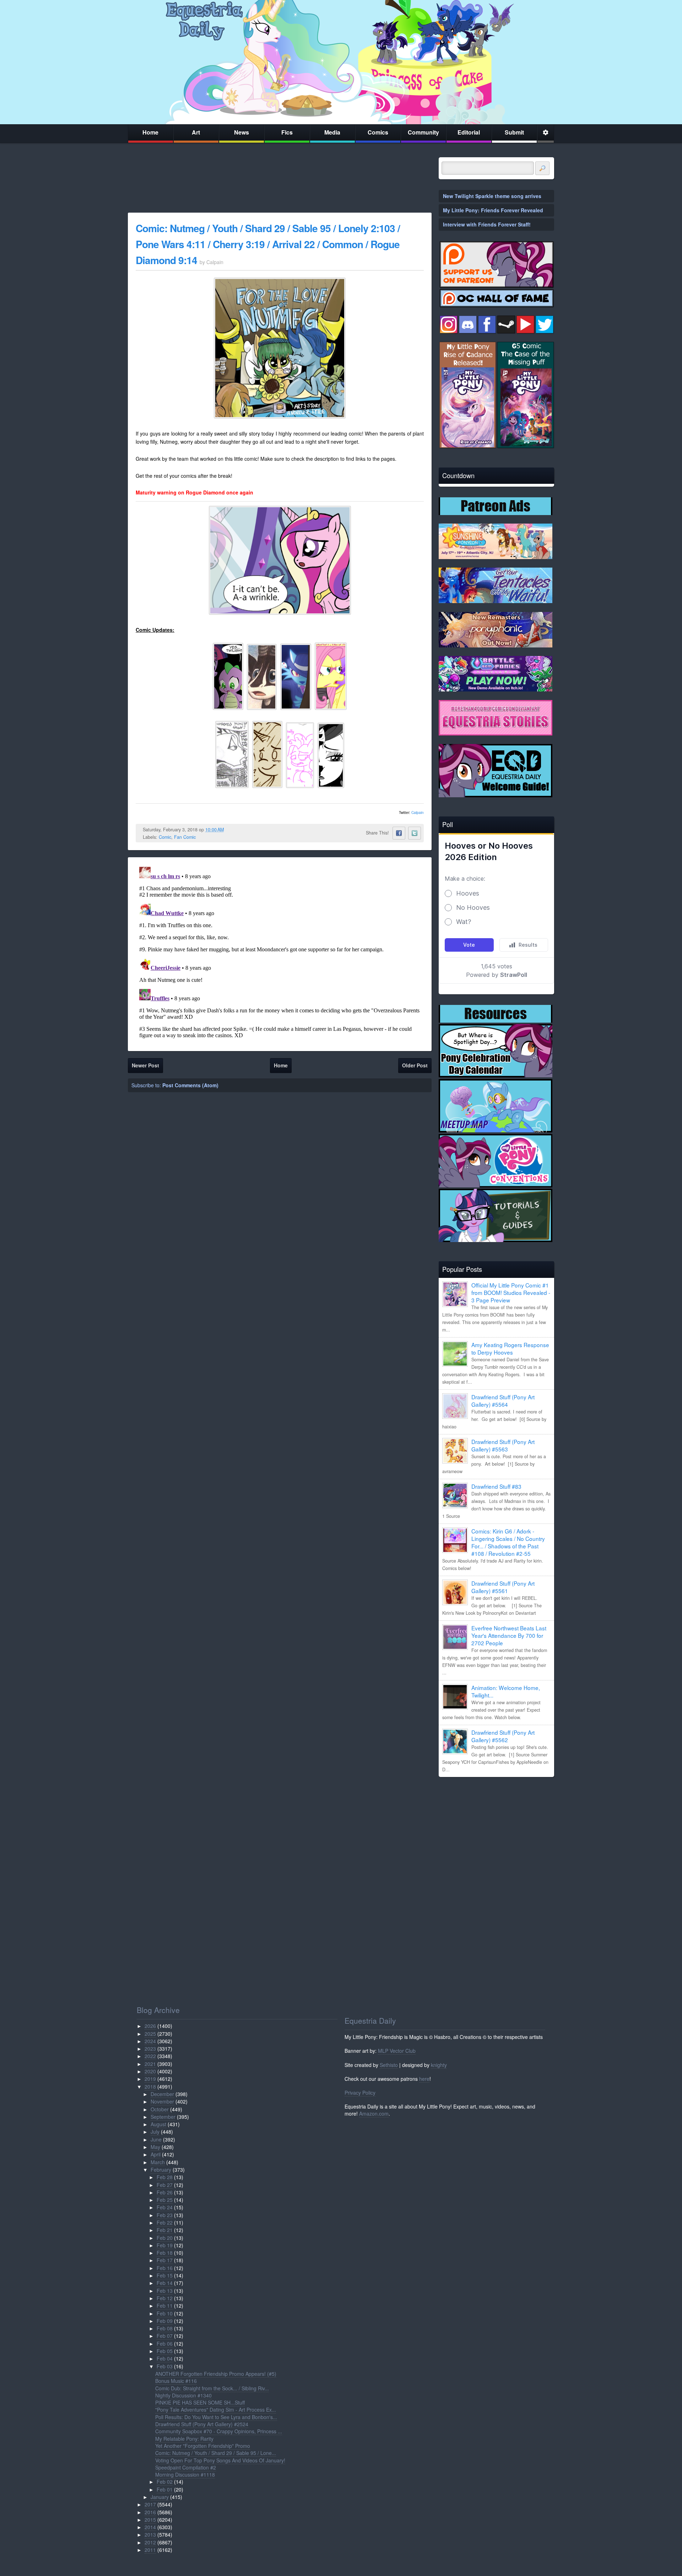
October (160, 2109)
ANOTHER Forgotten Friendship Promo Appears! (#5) (216, 2374)
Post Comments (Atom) (190, 1085)
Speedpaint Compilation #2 (186, 2467)
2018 (150, 2086)
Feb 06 (165, 2343)
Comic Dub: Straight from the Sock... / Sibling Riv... (212, 2388)
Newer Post (145, 1065)
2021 (150, 2064)
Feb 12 (165, 2298)
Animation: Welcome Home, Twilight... (506, 1691)
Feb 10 (165, 2313)
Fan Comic (185, 837)
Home (150, 132)
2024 (150, 2041)
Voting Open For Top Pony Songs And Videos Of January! (220, 2460)
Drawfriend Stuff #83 (496, 1486)
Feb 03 (165, 2366)
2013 (150, 2534)
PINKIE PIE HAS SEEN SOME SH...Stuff (200, 2402)
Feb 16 (165, 2268)
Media (332, 132)
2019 (150, 2079)
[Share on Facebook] (399, 833)
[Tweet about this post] (415, 833)
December (162, 2094)
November (162, 2101)
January (160, 2497)
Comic (165, 837)
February (161, 2170)
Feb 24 (165, 2207)
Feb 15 (165, 2275)
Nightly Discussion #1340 (183, 2395)
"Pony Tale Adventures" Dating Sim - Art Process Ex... (216, 2410)
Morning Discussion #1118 (185, 2474)
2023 (150, 2049)
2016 (150, 2512)
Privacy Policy (360, 2093)
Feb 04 (165, 2358)
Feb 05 (165, 2351)
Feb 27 (165, 2185)
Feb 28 (165, 2177)
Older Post (415, 1065)
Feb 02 (165, 2482)
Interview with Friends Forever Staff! (487, 224)
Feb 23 (165, 2215)
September (163, 2117)
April (156, 2154)
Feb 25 (165, 2200)
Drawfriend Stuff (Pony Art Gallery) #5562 (503, 1736)
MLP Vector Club (397, 2051)
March (158, 2162)
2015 (150, 2520)
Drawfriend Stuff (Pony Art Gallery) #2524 (202, 2424)
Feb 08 (165, 2328)
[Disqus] (280, 953)
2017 (150, 2504)
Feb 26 (165, 2192)
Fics (287, 132)
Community (423, 132)
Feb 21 (165, 2230)
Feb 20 (165, 2238)
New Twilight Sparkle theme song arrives (492, 196)
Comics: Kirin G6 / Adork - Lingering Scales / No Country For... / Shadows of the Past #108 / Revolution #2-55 (508, 1542)
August (158, 2124)
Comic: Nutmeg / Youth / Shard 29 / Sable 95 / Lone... (216, 2453)
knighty (439, 2065)
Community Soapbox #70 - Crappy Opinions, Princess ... (219, 2431)
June (156, 2139)
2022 (150, 2056)
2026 (150, 2026)
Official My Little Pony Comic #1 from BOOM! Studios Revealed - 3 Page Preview (511, 1292)
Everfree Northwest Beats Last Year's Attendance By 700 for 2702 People (509, 1635)
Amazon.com (374, 2113)
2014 (150, 2527)
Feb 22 (165, 2222)
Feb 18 (165, 2253)
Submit (514, 132)
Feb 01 (165, 2489)
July (155, 2132)
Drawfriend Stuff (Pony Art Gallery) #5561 (503, 1587)
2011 (150, 2550)
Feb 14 (165, 2283)
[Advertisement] (496, 1832)
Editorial (469, 132)
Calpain (418, 813)
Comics (378, 132)
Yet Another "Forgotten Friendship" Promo (203, 2446)
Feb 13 (165, 2291)
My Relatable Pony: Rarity (184, 2439)
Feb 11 (165, 2306)
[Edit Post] (229, 830)
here (424, 2079)
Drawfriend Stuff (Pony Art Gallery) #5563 (503, 1445)
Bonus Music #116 (176, 2381)
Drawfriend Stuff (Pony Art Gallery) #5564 (503, 1401)
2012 (150, 2542)
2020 (150, 2071)
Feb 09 (165, 2321)
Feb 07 (165, 2336)
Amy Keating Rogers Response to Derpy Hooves (510, 1348)
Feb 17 (165, 2260)
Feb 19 (165, 2245)
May (155, 2147)
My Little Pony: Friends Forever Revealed (493, 210)
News (242, 132)
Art (196, 132)
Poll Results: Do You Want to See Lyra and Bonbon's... (216, 2417)
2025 (150, 2034)
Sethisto (389, 2065)
